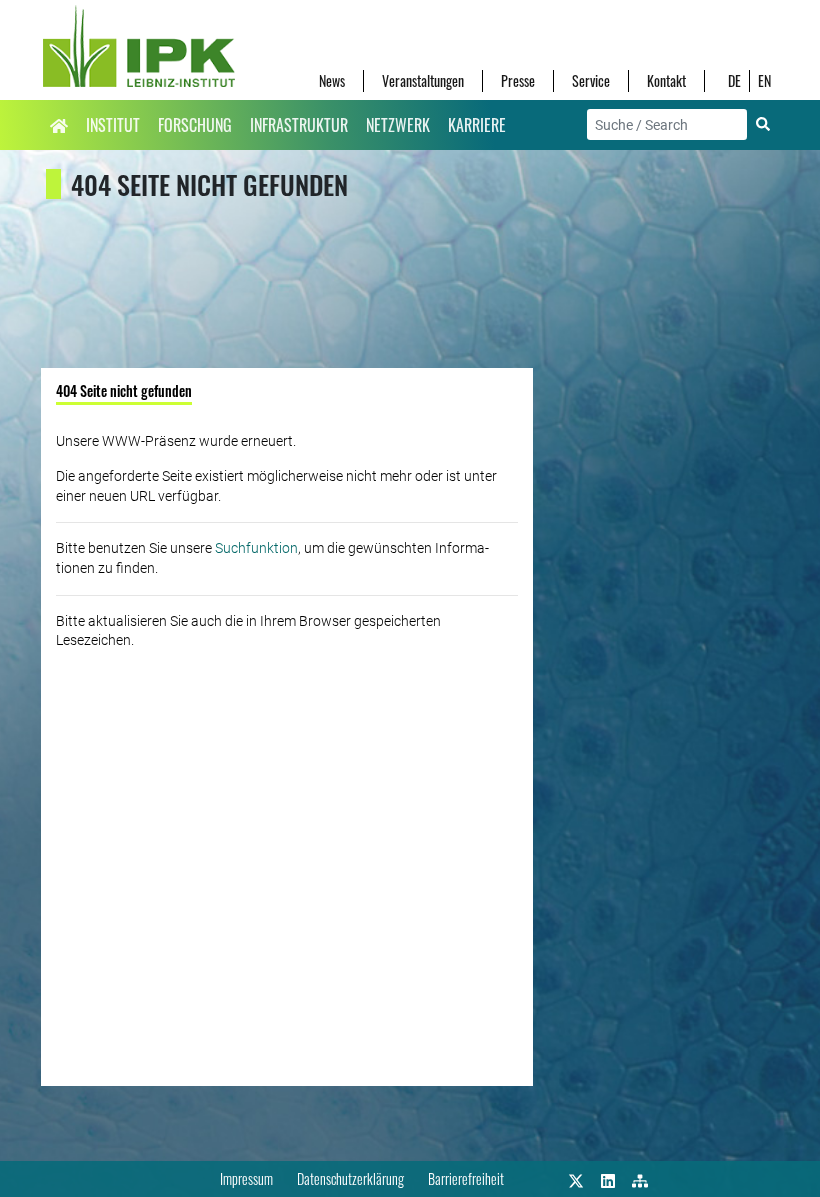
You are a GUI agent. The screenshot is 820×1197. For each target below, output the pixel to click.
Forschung (195, 125)
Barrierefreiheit (466, 1178)
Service (591, 80)
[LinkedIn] (608, 1178)
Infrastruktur (299, 125)
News (332, 80)
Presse (518, 80)
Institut (113, 125)
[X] (576, 1178)
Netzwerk (398, 125)
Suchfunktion (256, 548)
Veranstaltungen (423, 80)
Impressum (246, 1178)
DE (734, 80)
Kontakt (666, 80)
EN (764, 80)
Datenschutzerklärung (350, 1178)
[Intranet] (640, 1178)
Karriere (477, 125)
